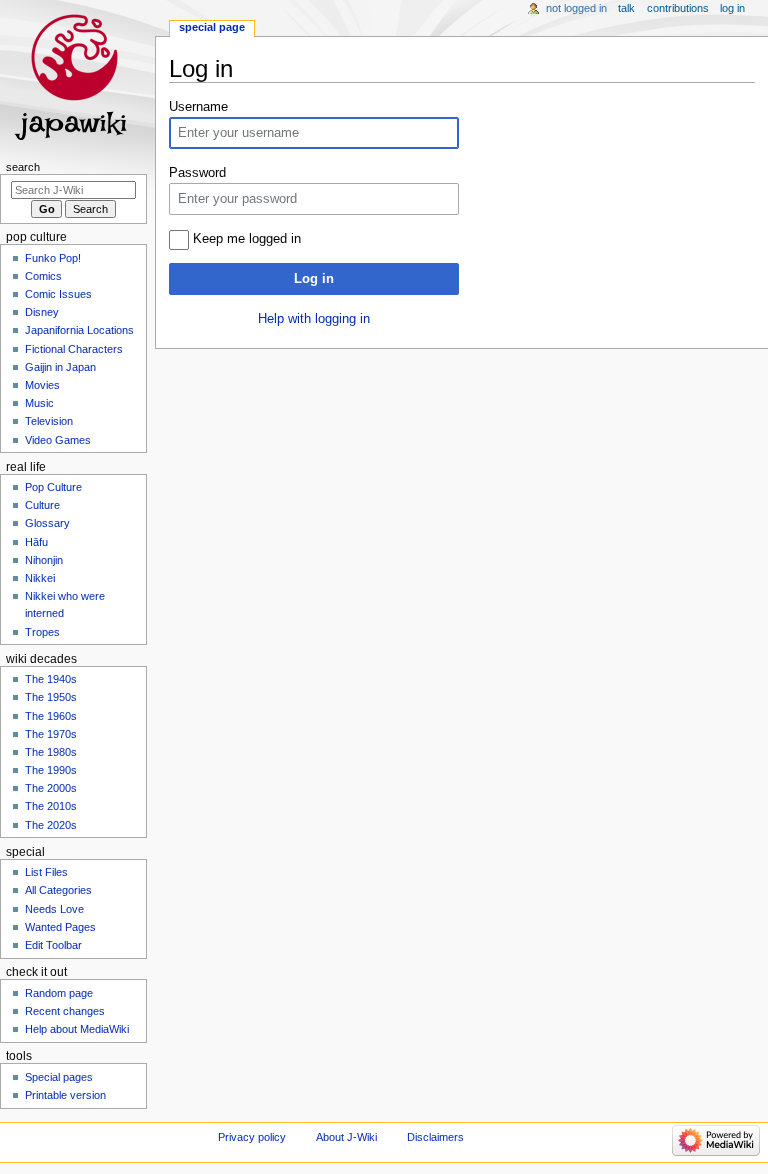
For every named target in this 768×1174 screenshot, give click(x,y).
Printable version (65, 1095)
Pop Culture (53, 487)
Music (39, 403)
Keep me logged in (247, 239)
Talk (626, 8)
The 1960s (51, 716)
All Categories (58, 890)
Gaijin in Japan (60, 367)
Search (23, 167)
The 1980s (51, 752)
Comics (43, 276)
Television (49, 421)
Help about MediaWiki (77, 1029)
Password (197, 173)
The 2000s (51, 788)
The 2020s (51, 825)
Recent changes (65, 1011)
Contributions (678, 8)
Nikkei (40, 578)
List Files (46, 872)
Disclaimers (435, 1137)
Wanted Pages (60, 927)
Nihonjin (44, 560)
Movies (42, 385)
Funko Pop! (53, 258)
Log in (314, 279)
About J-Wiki (346, 1137)
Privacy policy (252, 1137)
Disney (42, 312)
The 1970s (51, 734)
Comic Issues (58, 294)
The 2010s (51, 806)
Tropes (42, 632)
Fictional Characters (74, 349)
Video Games (58, 440)
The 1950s (51, 697)
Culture (42, 505)
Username (198, 107)
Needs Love (54, 909)
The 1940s (51, 679)
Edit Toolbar (53, 945)
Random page (59, 993)
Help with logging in (314, 319)
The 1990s (51, 770)
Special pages (59, 1077)
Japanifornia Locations (79, 330)
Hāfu (36, 542)
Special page (212, 27)
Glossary (47, 523)
